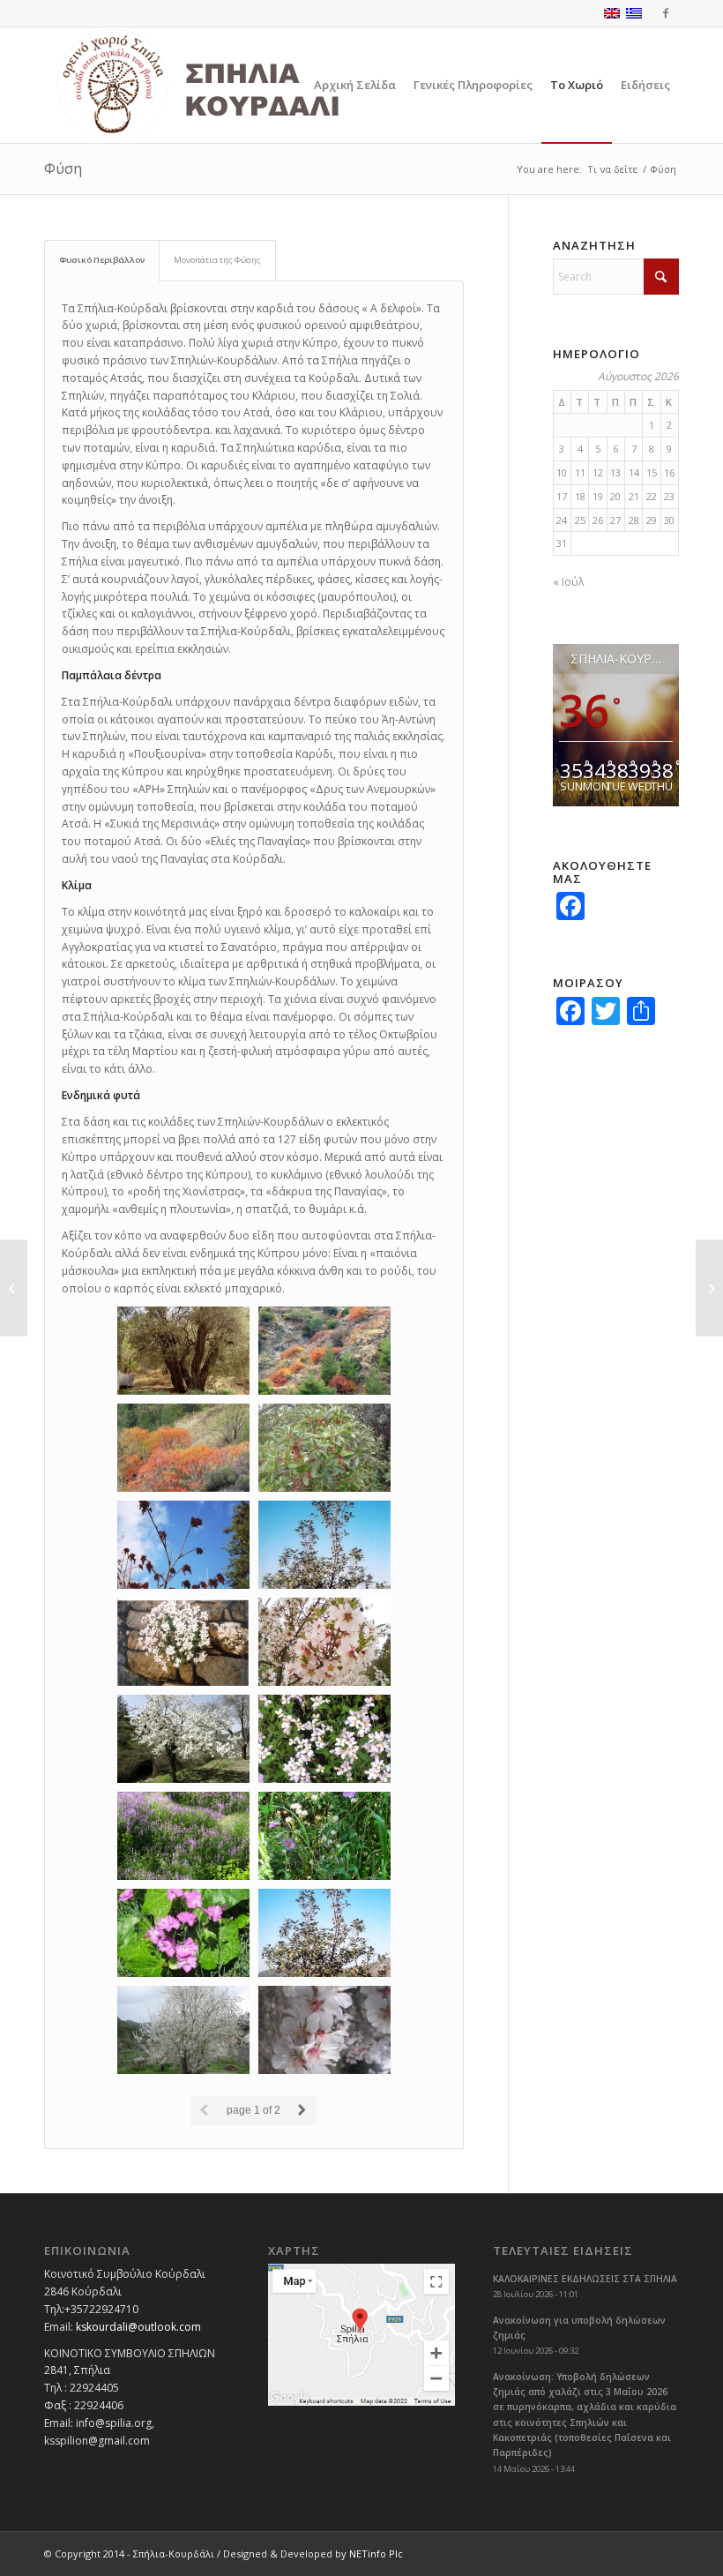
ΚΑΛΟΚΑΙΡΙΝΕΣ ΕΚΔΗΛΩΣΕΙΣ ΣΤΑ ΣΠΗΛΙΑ (585, 2279)
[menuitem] (355, 85)
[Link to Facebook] (666, 13)
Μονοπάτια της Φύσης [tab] (217, 260)
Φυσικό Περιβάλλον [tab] (102, 260)
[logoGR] (237, 85)
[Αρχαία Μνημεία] (709, 1288)
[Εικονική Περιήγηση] (14, 1288)
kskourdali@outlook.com (138, 2327)
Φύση (63, 168)
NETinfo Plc (376, 2554)
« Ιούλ (568, 582)
